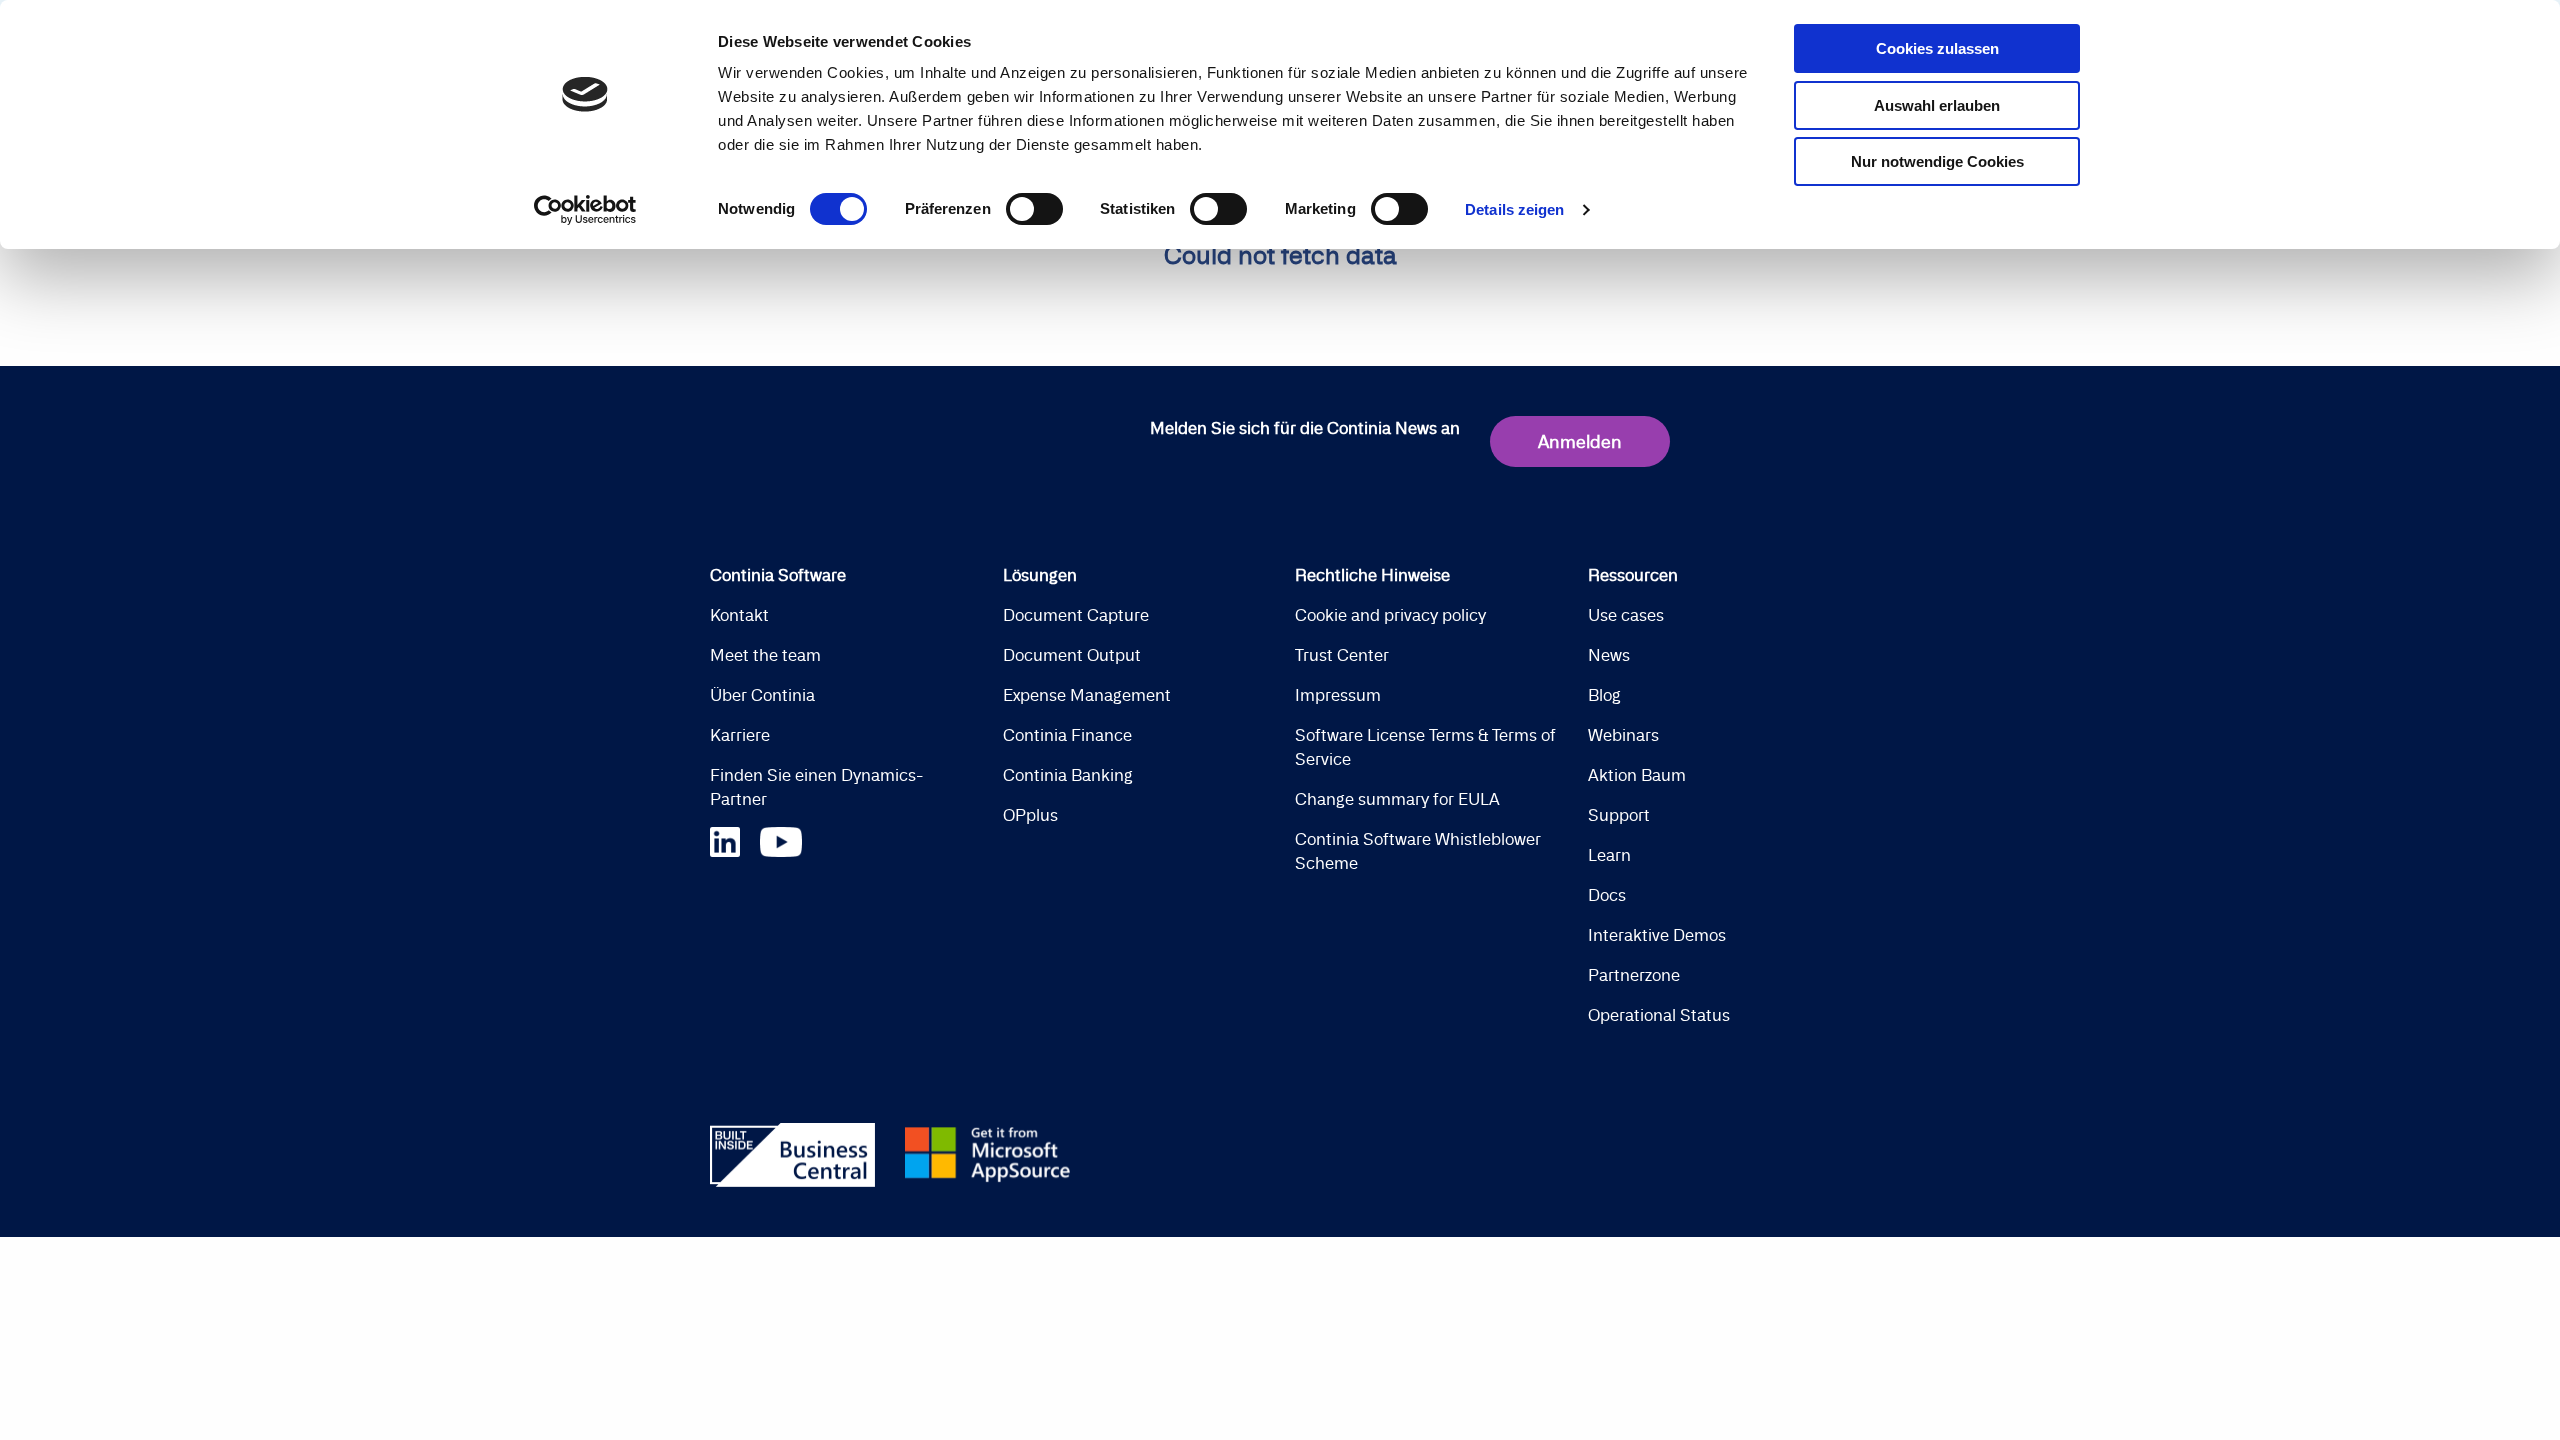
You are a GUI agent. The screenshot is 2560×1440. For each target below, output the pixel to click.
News (1609, 655)
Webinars (1623, 735)
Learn (1609, 855)
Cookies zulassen (1937, 48)
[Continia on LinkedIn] (735, 839)
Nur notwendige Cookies (1937, 161)
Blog (1604, 695)
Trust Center (1342, 655)
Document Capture (1076, 615)
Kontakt (739, 615)
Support (1619, 815)
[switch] (1034, 209)
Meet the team (765, 655)
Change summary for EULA (1397, 799)
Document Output (1072, 655)
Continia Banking (1068, 775)
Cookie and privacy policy (1390, 615)
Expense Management (1087, 695)
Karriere (740, 735)
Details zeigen (1514, 209)
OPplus (1030, 815)
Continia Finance (1067, 735)
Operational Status (1659, 1015)
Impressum (1338, 695)
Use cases (1626, 615)
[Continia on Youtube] (781, 839)
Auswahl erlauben (1937, 105)
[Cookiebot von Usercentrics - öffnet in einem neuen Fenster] (585, 210)
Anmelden (1580, 441)
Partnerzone (1634, 975)
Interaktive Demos (1657, 935)
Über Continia (762, 695)
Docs (1607, 895)
